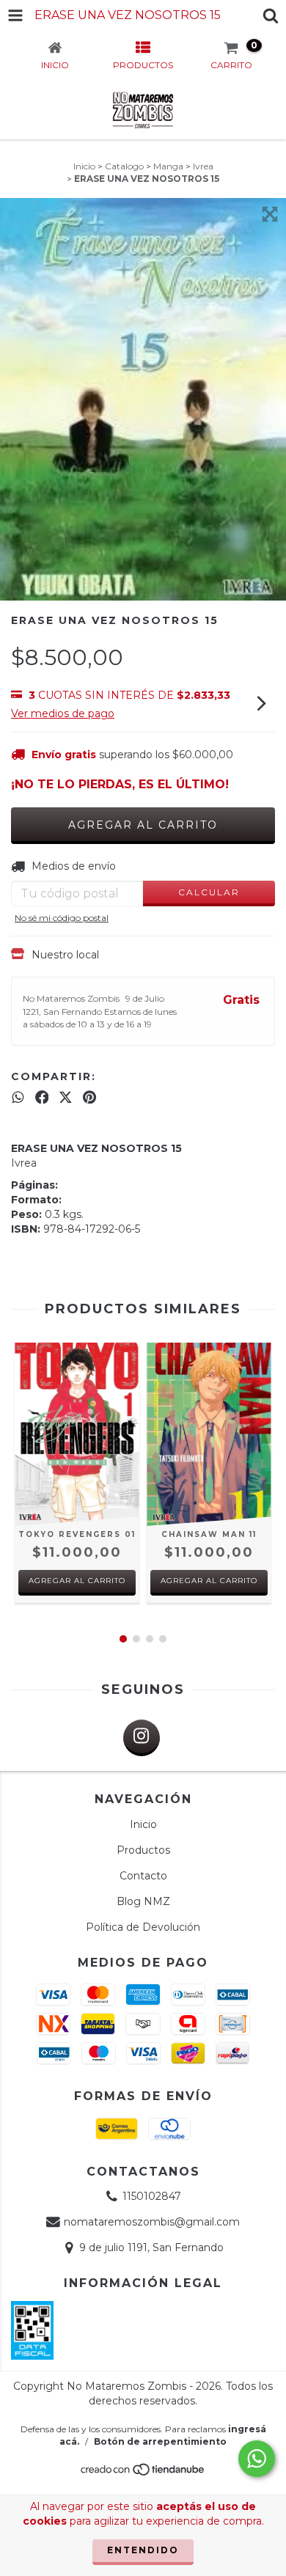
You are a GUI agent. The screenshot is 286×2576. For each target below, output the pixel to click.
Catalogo (124, 166)
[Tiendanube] (143, 2474)
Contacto (143, 1876)
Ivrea (203, 166)
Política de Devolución (143, 1927)
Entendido (143, 2550)
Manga (168, 166)
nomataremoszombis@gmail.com (152, 2222)
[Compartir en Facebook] (42, 1097)
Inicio (84, 166)
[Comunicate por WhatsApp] (257, 2459)
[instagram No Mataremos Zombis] (142, 1738)
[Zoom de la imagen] (270, 214)
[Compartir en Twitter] (66, 1097)
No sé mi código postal (62, 918)
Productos (143, 1850)
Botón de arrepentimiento (160, 2441)
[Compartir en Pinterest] (89, 1097)
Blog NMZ (143, 1901)
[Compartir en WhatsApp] (18, 1097)
